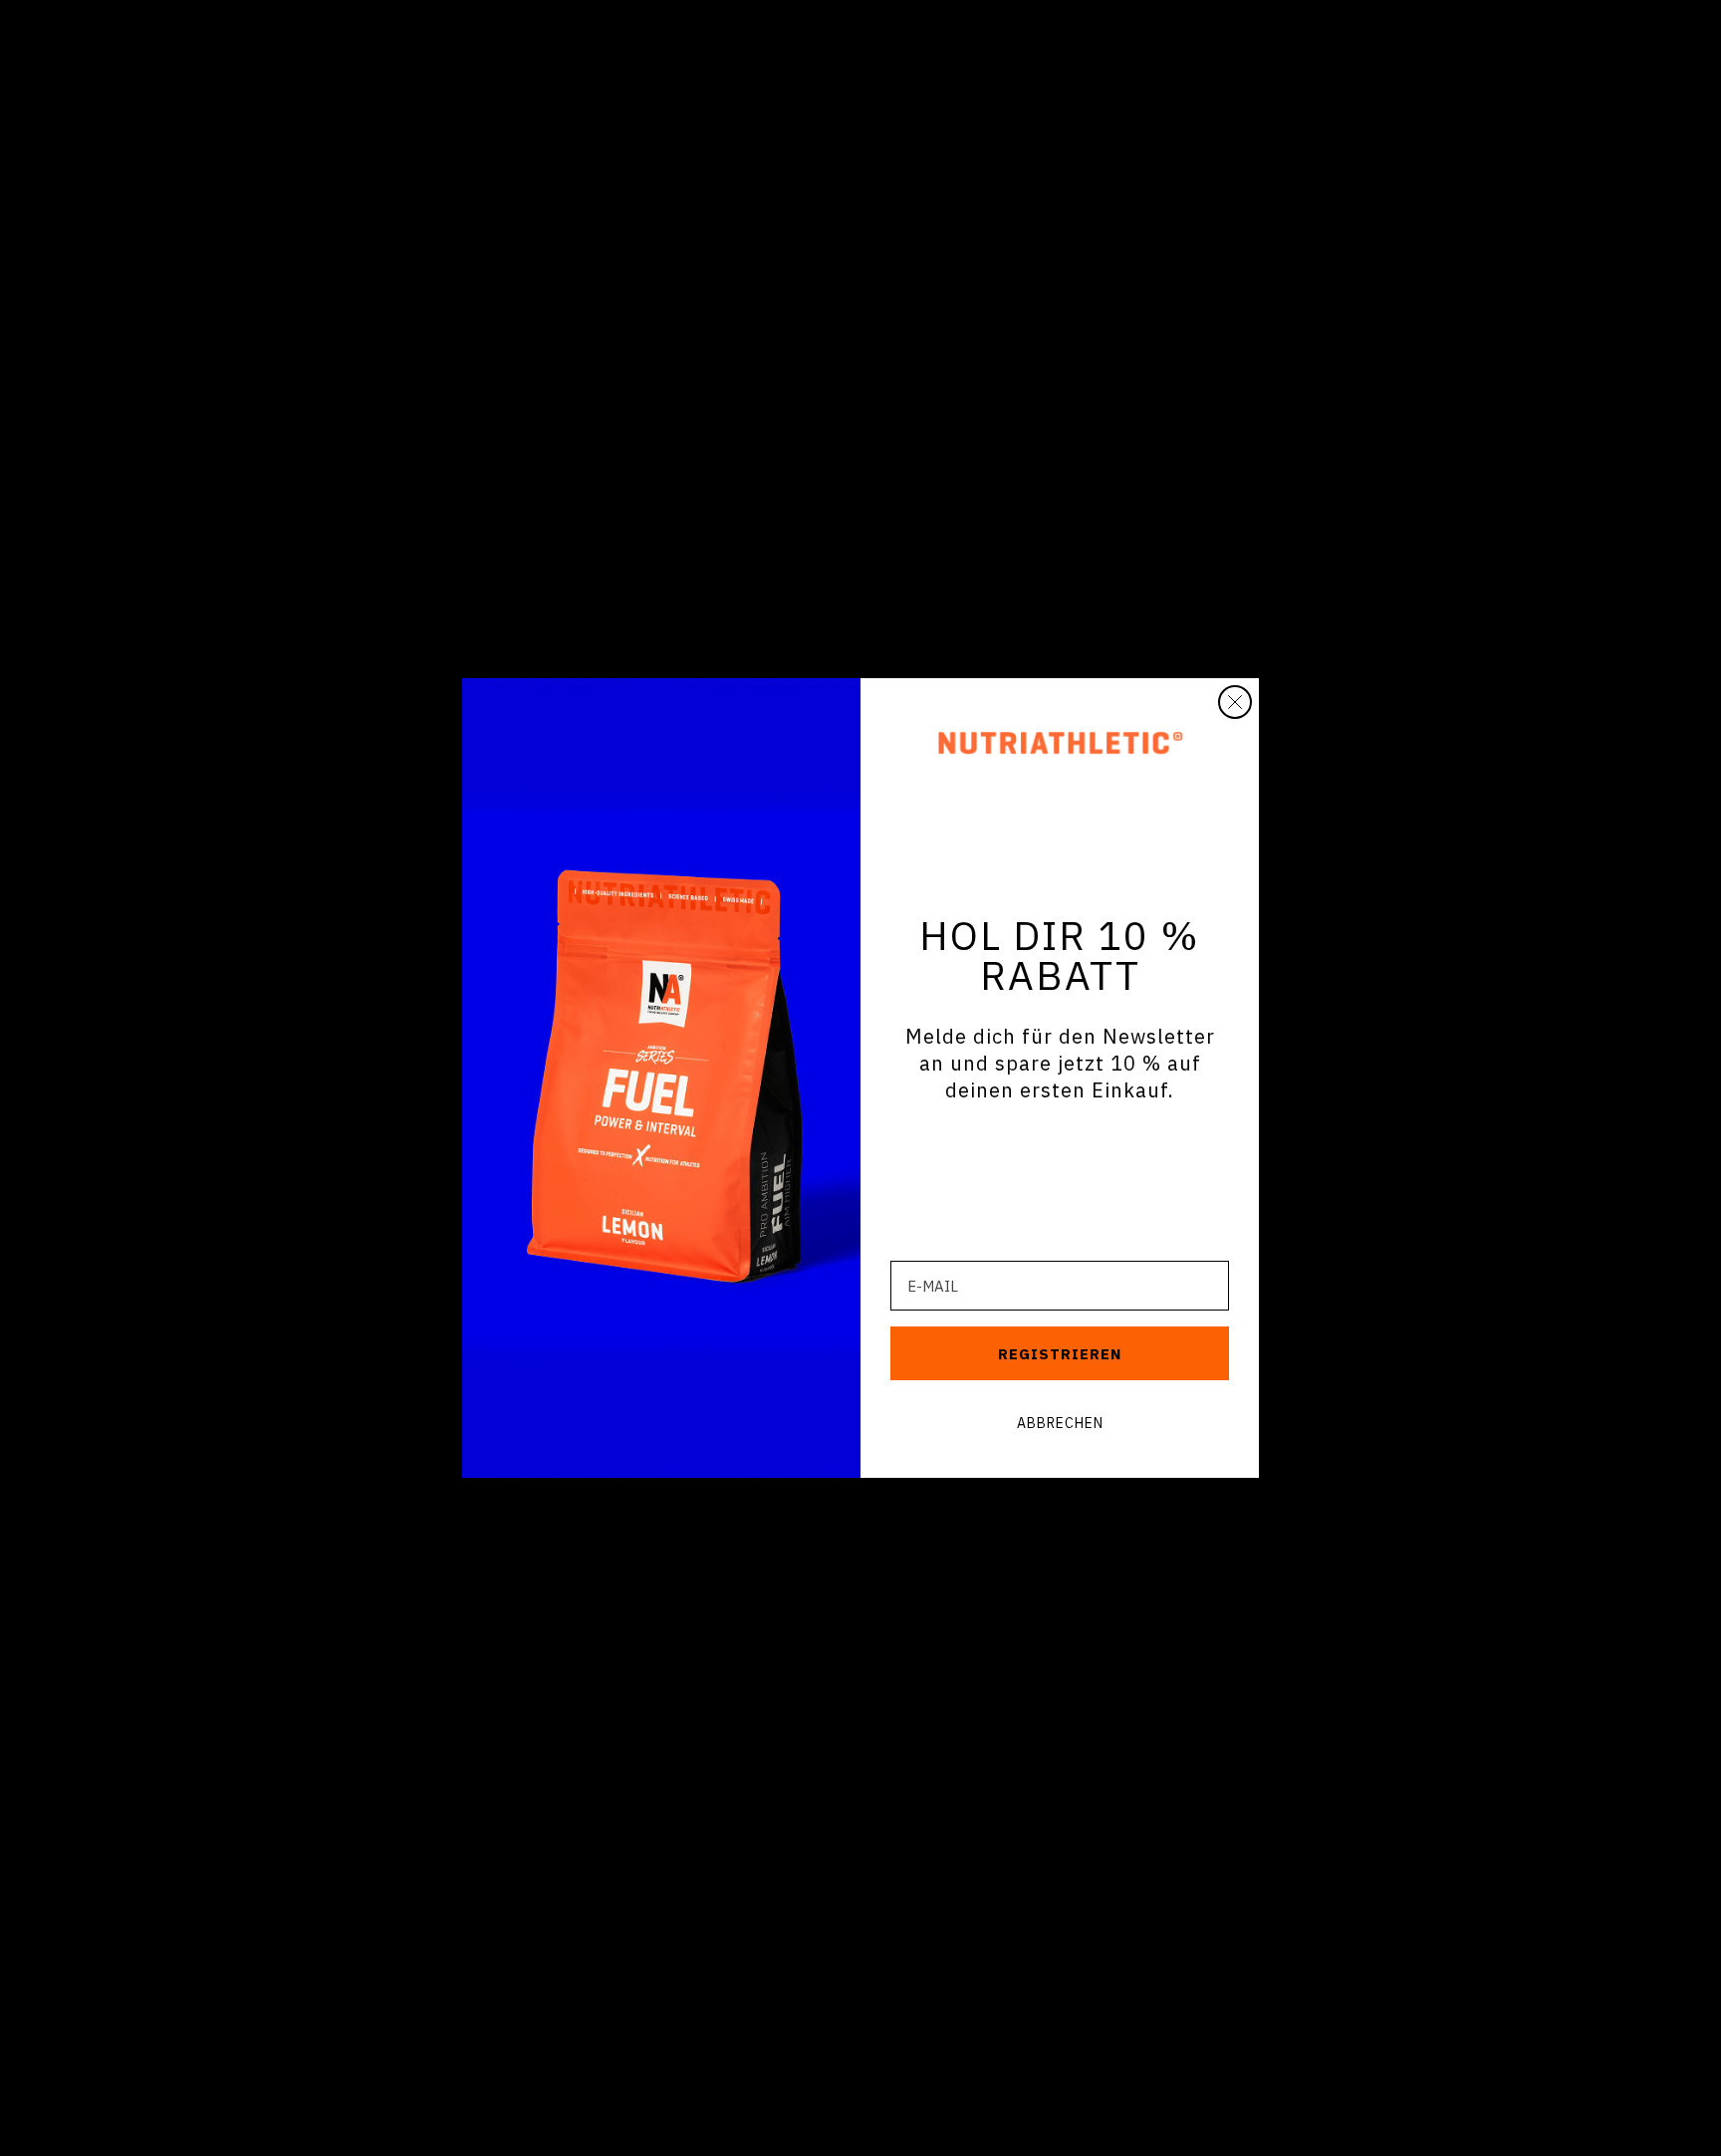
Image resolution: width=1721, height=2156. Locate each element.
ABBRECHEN (1060, 1423)
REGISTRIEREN (1060, 1354)
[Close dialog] (1235, 702)
